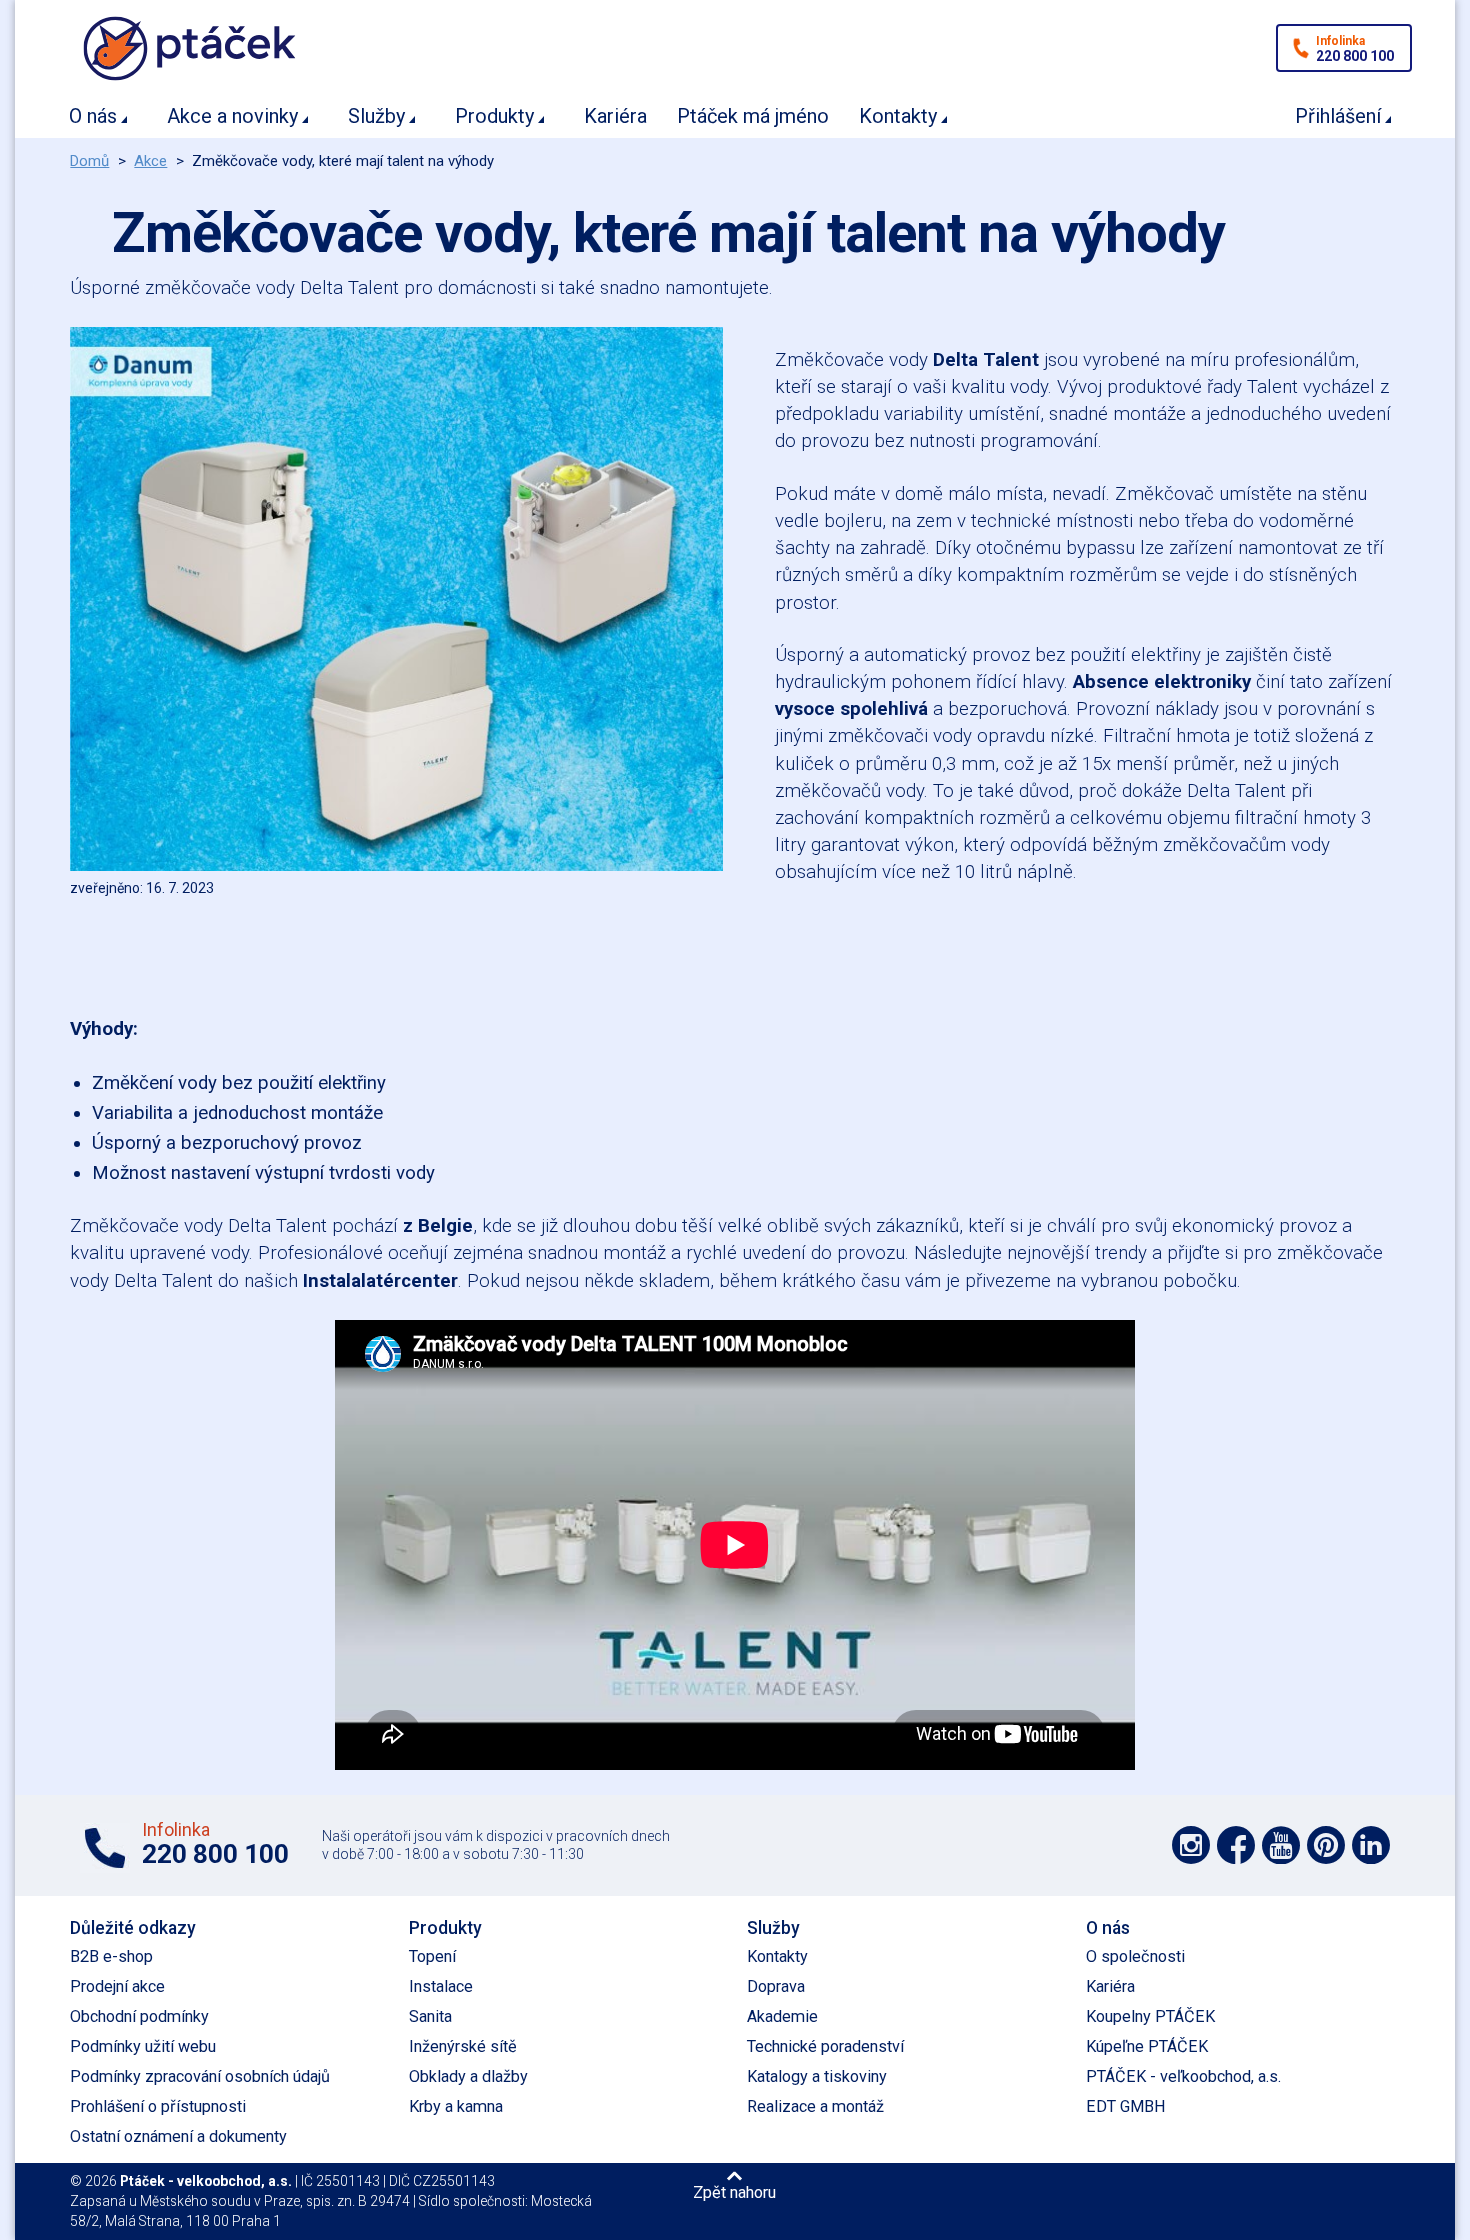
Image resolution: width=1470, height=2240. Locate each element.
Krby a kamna (456, 2106)
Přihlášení (1338, 116)
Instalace (441, 1986)
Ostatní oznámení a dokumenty (178, 2136)
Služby (376, 116)
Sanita (430, 2016)
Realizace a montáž (815, 2106)
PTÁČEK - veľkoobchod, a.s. (1183, 2076)
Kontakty (898, 116)
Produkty (494, 116)
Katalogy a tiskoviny (817, 2076)
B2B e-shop (111, 1956)
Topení (432, 1956)
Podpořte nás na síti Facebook (1236, 1845)
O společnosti (1135, 1956)
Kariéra (615, 116)
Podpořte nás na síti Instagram (1191, 1845)
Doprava (776, 1986)
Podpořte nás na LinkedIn (1371, 1845)
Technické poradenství (825, 2046)
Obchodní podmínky (139, 2016)
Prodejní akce (117, 1986)
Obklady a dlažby (468, 2076)
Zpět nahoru (734, 2192)
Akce (150, 161)
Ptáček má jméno (753, 116)
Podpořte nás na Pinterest (1326, 1845)
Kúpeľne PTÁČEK (1147, 2046)
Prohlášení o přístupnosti (158, 2106)
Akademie (782, 2016)
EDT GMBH (1126, 2106)
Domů (89, 161)
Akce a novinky (232, 116)
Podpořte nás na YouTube (1281, 1845)
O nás (93, 116)
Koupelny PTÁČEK (1150, 2016)
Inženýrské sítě (463, 2046)
